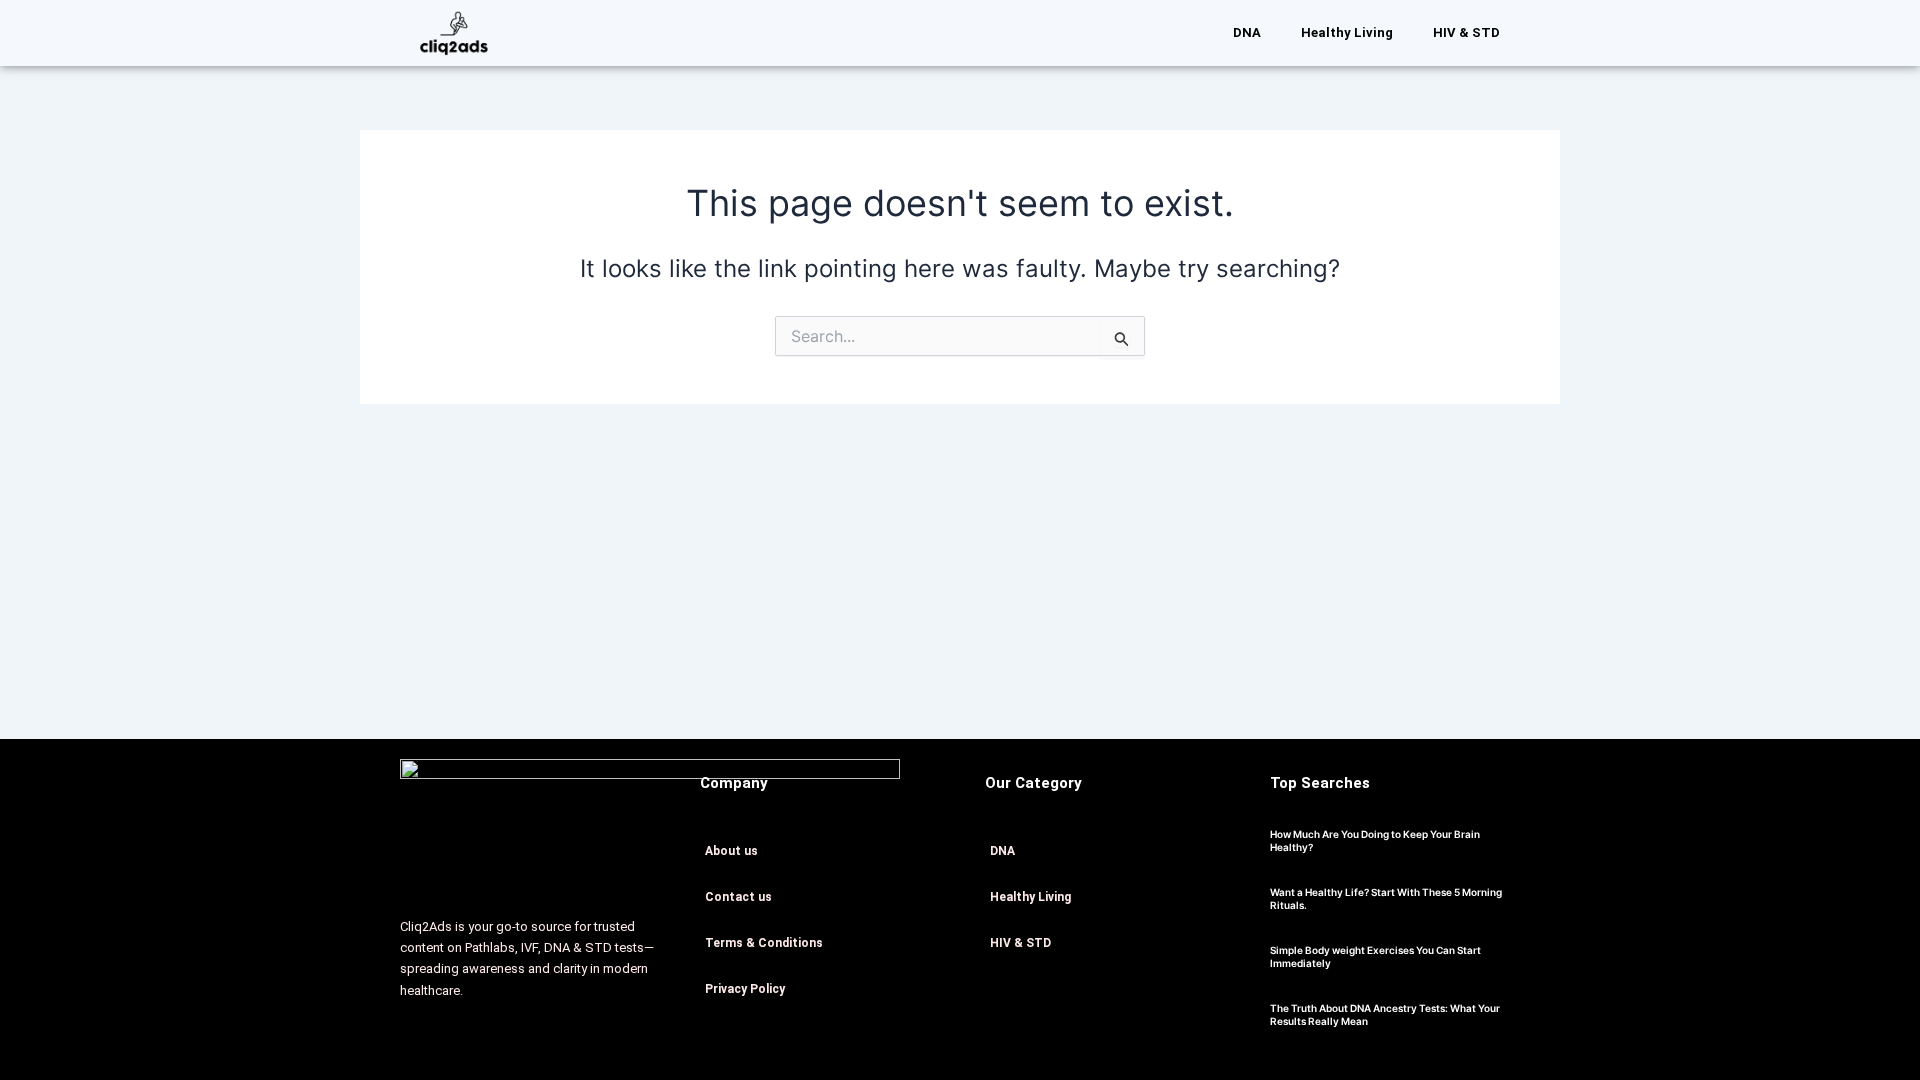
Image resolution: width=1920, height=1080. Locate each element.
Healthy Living (1347, 32)
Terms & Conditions (764, 943)
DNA (1247, 32)
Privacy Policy (745, 989)
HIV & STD (1466, 32)
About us (731, 851)
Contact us (738, 897)
